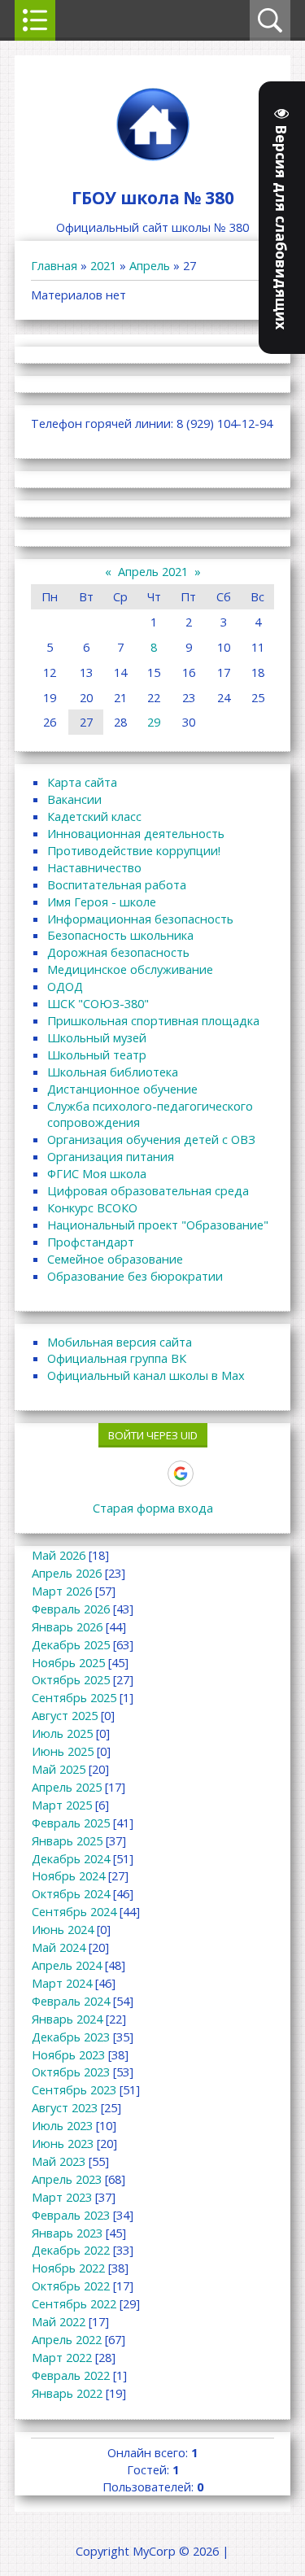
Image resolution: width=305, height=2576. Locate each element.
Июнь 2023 (63, 2143)
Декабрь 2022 (71, 2250)
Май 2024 (59, 1947)
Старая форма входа (153, 1508)
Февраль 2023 (71, 2215)
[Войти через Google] (181, 1474)
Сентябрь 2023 (74, 2089)
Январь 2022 (67, 2393)
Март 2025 (62, 1805)
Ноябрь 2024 (68, 1875)
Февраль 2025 (71, 1823)
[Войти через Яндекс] (152, 1474)
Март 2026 (62, 1591)
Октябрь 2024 (71, 1893)
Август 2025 (65, 1715)
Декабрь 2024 (71, 1858)
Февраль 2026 (71, 1609)
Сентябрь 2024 (74, 1911)
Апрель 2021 (153, 571)
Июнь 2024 (63, 1929)
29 (154, 722)
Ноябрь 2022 (68, 2268)
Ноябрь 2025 (68, 1662)
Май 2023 (59, 2161)
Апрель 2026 (67, 1573)
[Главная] (153, 160)
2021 (103, 265)
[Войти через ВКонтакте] (97, 1474)
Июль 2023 (62, 2125)
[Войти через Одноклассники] (209, 1474)
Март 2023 (62, 2197)
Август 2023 (65, 2107)
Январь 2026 (67, 1626)
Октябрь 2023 (71, 2072)
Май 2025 (59, 1769)
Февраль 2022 (71, 2375)
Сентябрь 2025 (74, 1697)
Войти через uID (153, 1435)
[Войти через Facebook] (124, 1474)
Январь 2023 (67, 2233)
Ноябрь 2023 (68, 2054)
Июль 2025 (62, 1733)
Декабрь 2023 (71, 2037)
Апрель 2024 (67, 1965)
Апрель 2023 (67, 2179)
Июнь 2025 (63, 1751)
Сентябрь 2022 (74, 2303)
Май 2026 (59, 1555)
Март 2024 (62, 1983)
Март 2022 (62, 2357)
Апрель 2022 (67, 2339)
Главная (54, 265)
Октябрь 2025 (71, 1679)
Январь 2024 (67, 2019)
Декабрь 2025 (71, 1644)
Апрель (150, 265)
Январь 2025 (67, 1840)
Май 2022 (59, 2321)
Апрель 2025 (67, 1787)
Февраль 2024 (71, 2001)
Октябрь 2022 (71, 2286)
